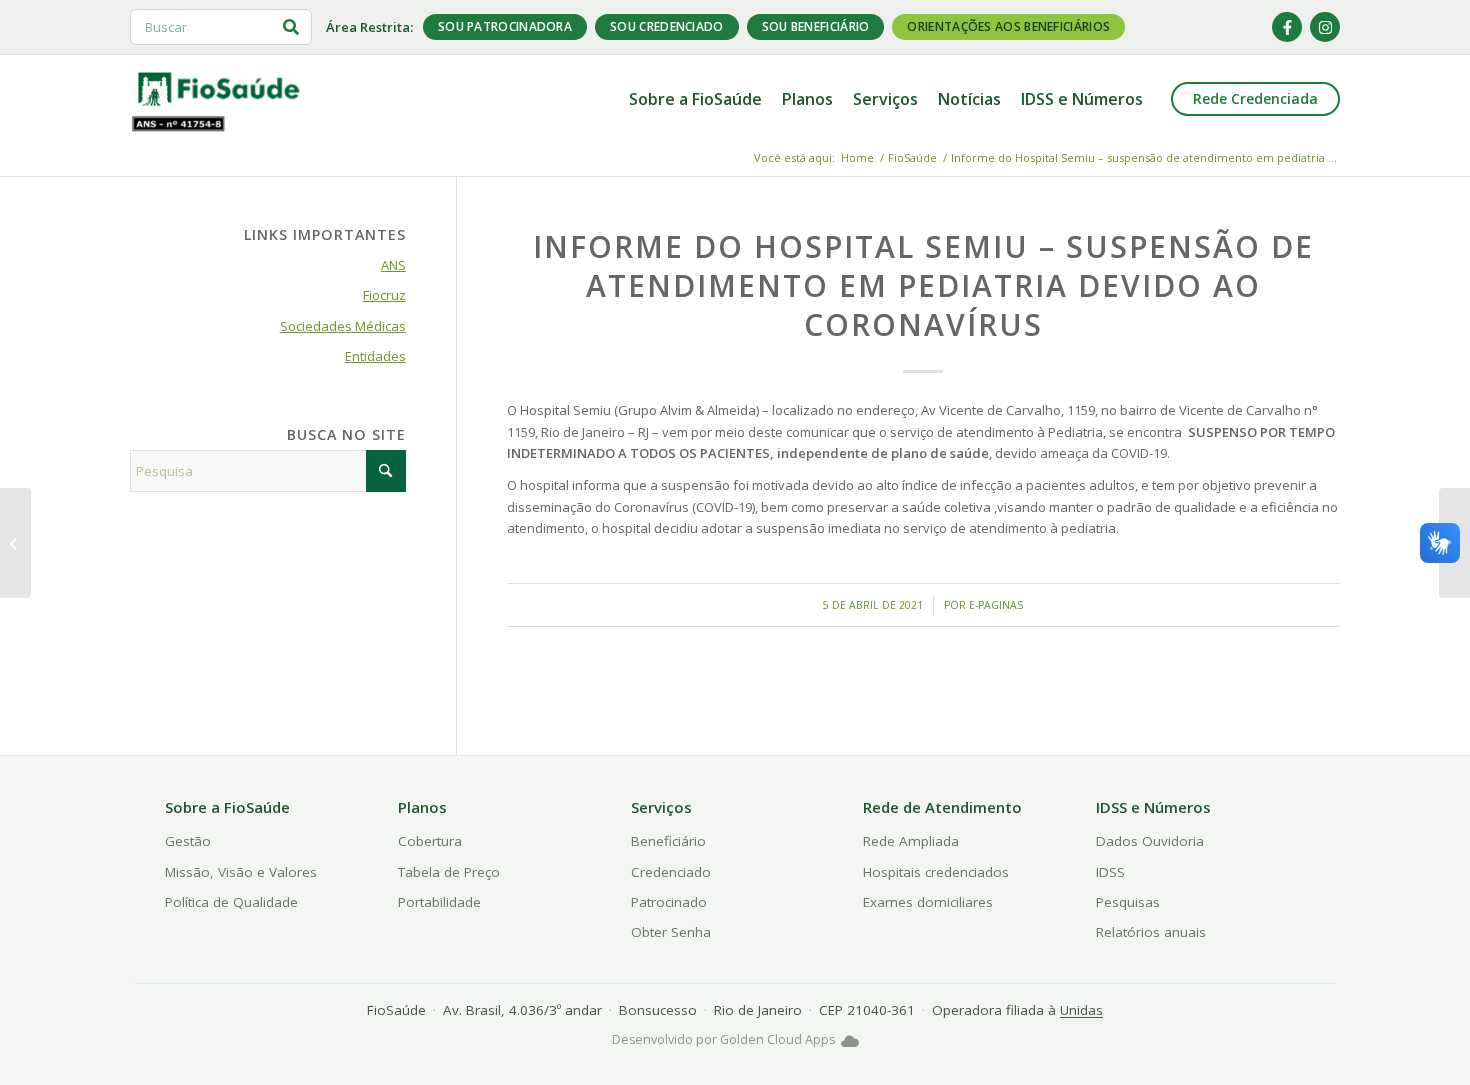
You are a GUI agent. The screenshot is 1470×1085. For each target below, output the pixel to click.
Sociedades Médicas (343, 326)
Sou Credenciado (667, 26)
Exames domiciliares (928, 902)
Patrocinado (669, 902)
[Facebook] (1287, 27)
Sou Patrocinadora (505, 26)
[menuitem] (695, 99)
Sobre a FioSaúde (227, 807)
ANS (393, 265)
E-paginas (996, 605)
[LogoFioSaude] (218, 88)
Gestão (188, 841)
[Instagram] (1325, 27)
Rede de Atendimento (942, 807)
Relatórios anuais (1151, 932)
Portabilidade (439, 902)
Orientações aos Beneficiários (1008, 26)
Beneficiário (668, 841)
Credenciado (671, 872)
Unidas (1081, 1010)
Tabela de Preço (449, 872)
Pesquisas (1128, 902)
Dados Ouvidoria (1150, 841)
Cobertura (430, 841)
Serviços (661, 807)
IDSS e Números (1153, 807)
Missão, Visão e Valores (241, 872)
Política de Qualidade (231, 902)
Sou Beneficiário (816, 26)
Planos (422, 807)
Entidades (375, 356)
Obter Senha (671, 932)
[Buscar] (291, 27)
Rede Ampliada (911, 841)
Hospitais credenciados (936, 872)
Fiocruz (384, 295)
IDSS (1110, 872)
